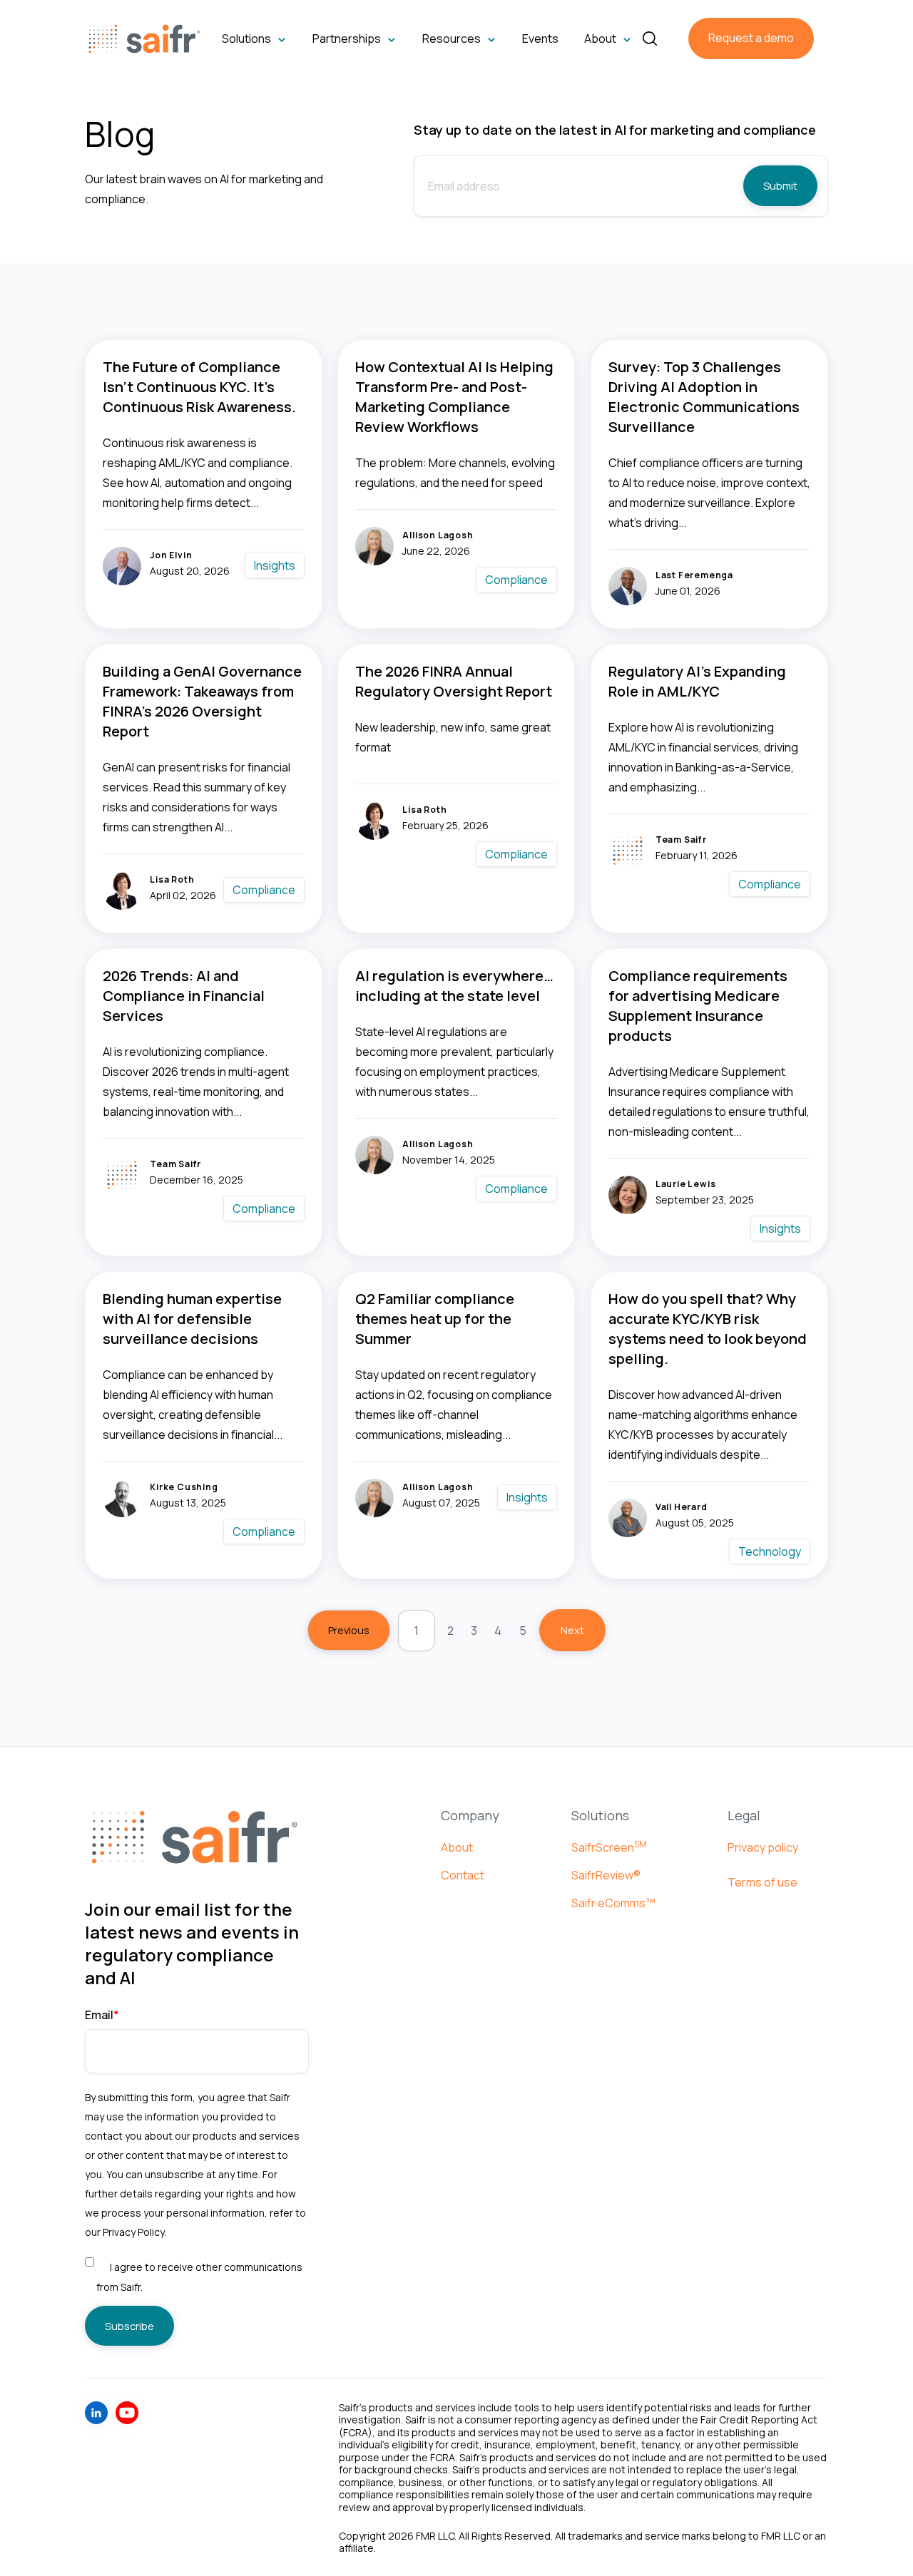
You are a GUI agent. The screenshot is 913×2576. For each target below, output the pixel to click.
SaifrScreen (609, 1847)
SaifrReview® (606, 1875)
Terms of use (762, 1882)
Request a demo (751, 38)
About (457, 1847)
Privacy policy (763, 1847)
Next (572, 1630)
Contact (463, 1875)
